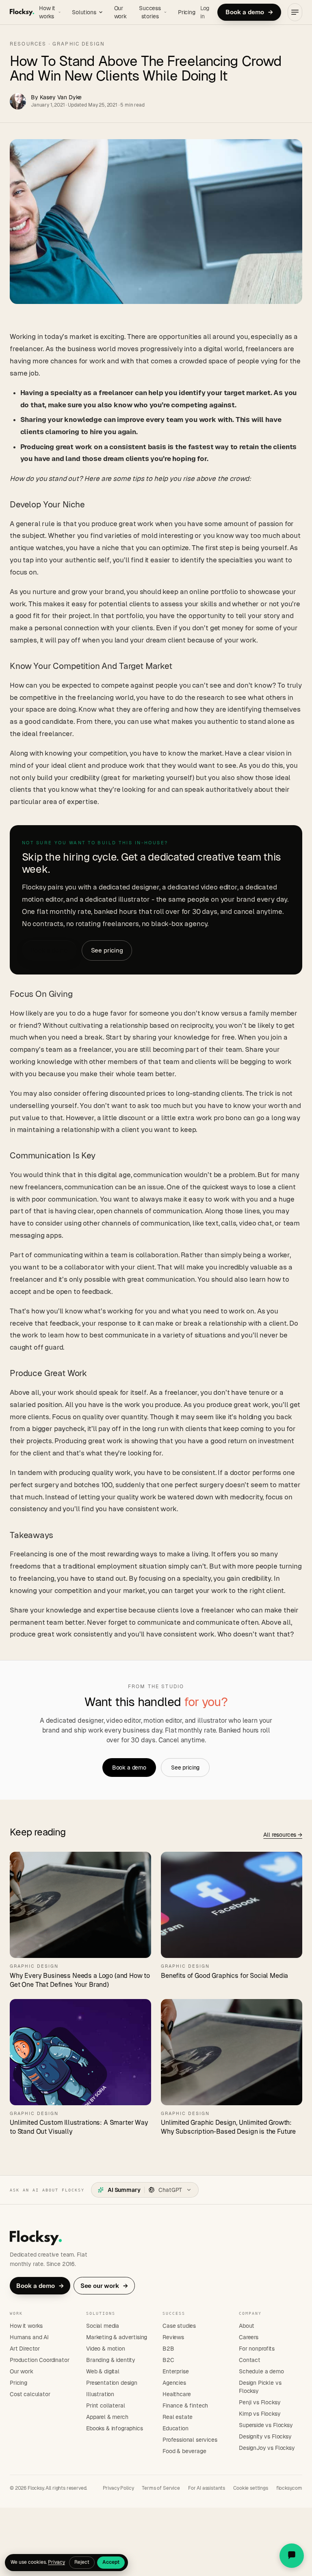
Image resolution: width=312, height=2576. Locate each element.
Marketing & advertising (117, 2337)
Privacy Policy (118, 2488)
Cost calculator (30, 2394)
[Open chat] (292, 2556)
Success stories (150, 12)
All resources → (283, 1835)
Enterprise (175, 2371)
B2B (168, 2349)
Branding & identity (111, 2360)
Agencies (174, 2383)
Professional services (190, 2440)
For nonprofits (257, 2349)
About (247, 2326)
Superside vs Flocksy (266, 2425)
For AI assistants (207, 2488)
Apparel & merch (107, 2417)
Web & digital (103, 2371)
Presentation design (112, 2383)
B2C (168, 2360)
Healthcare (177, 2394)
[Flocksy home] (22, 12)
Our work (120, 12)
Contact (250, 2360)
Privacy (56, 2562)
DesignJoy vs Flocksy (267, 2448)
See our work (104, 2286)
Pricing (187, 12)
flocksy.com (289, 2488)
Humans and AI (29, 2337)
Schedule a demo (261, 2371)
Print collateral (105, 2406)
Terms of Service (161, 2488)
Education (175, 2428)
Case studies (179, 2326)
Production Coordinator (39, 2360)
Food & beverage (184, 2451)
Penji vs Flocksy (260, 2402)
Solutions (84, 12)
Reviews (173, 2337)
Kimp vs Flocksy (260, 2414)
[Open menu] (295, 12)
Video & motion (106, 2349)
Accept (111, 2562)
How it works (47, 12)
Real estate (178, 2417)
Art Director (25, 2349)
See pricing (107, 950)
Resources (28, 44)
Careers (249, 2337)
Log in (205, 12)
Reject (82, 2562)
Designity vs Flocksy (265, 2436)
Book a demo (249, 12)
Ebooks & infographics (115, 2428)
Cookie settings (251, 2488)
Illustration (100, 2394)
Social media (103, 2326)
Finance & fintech (185, 2406)
